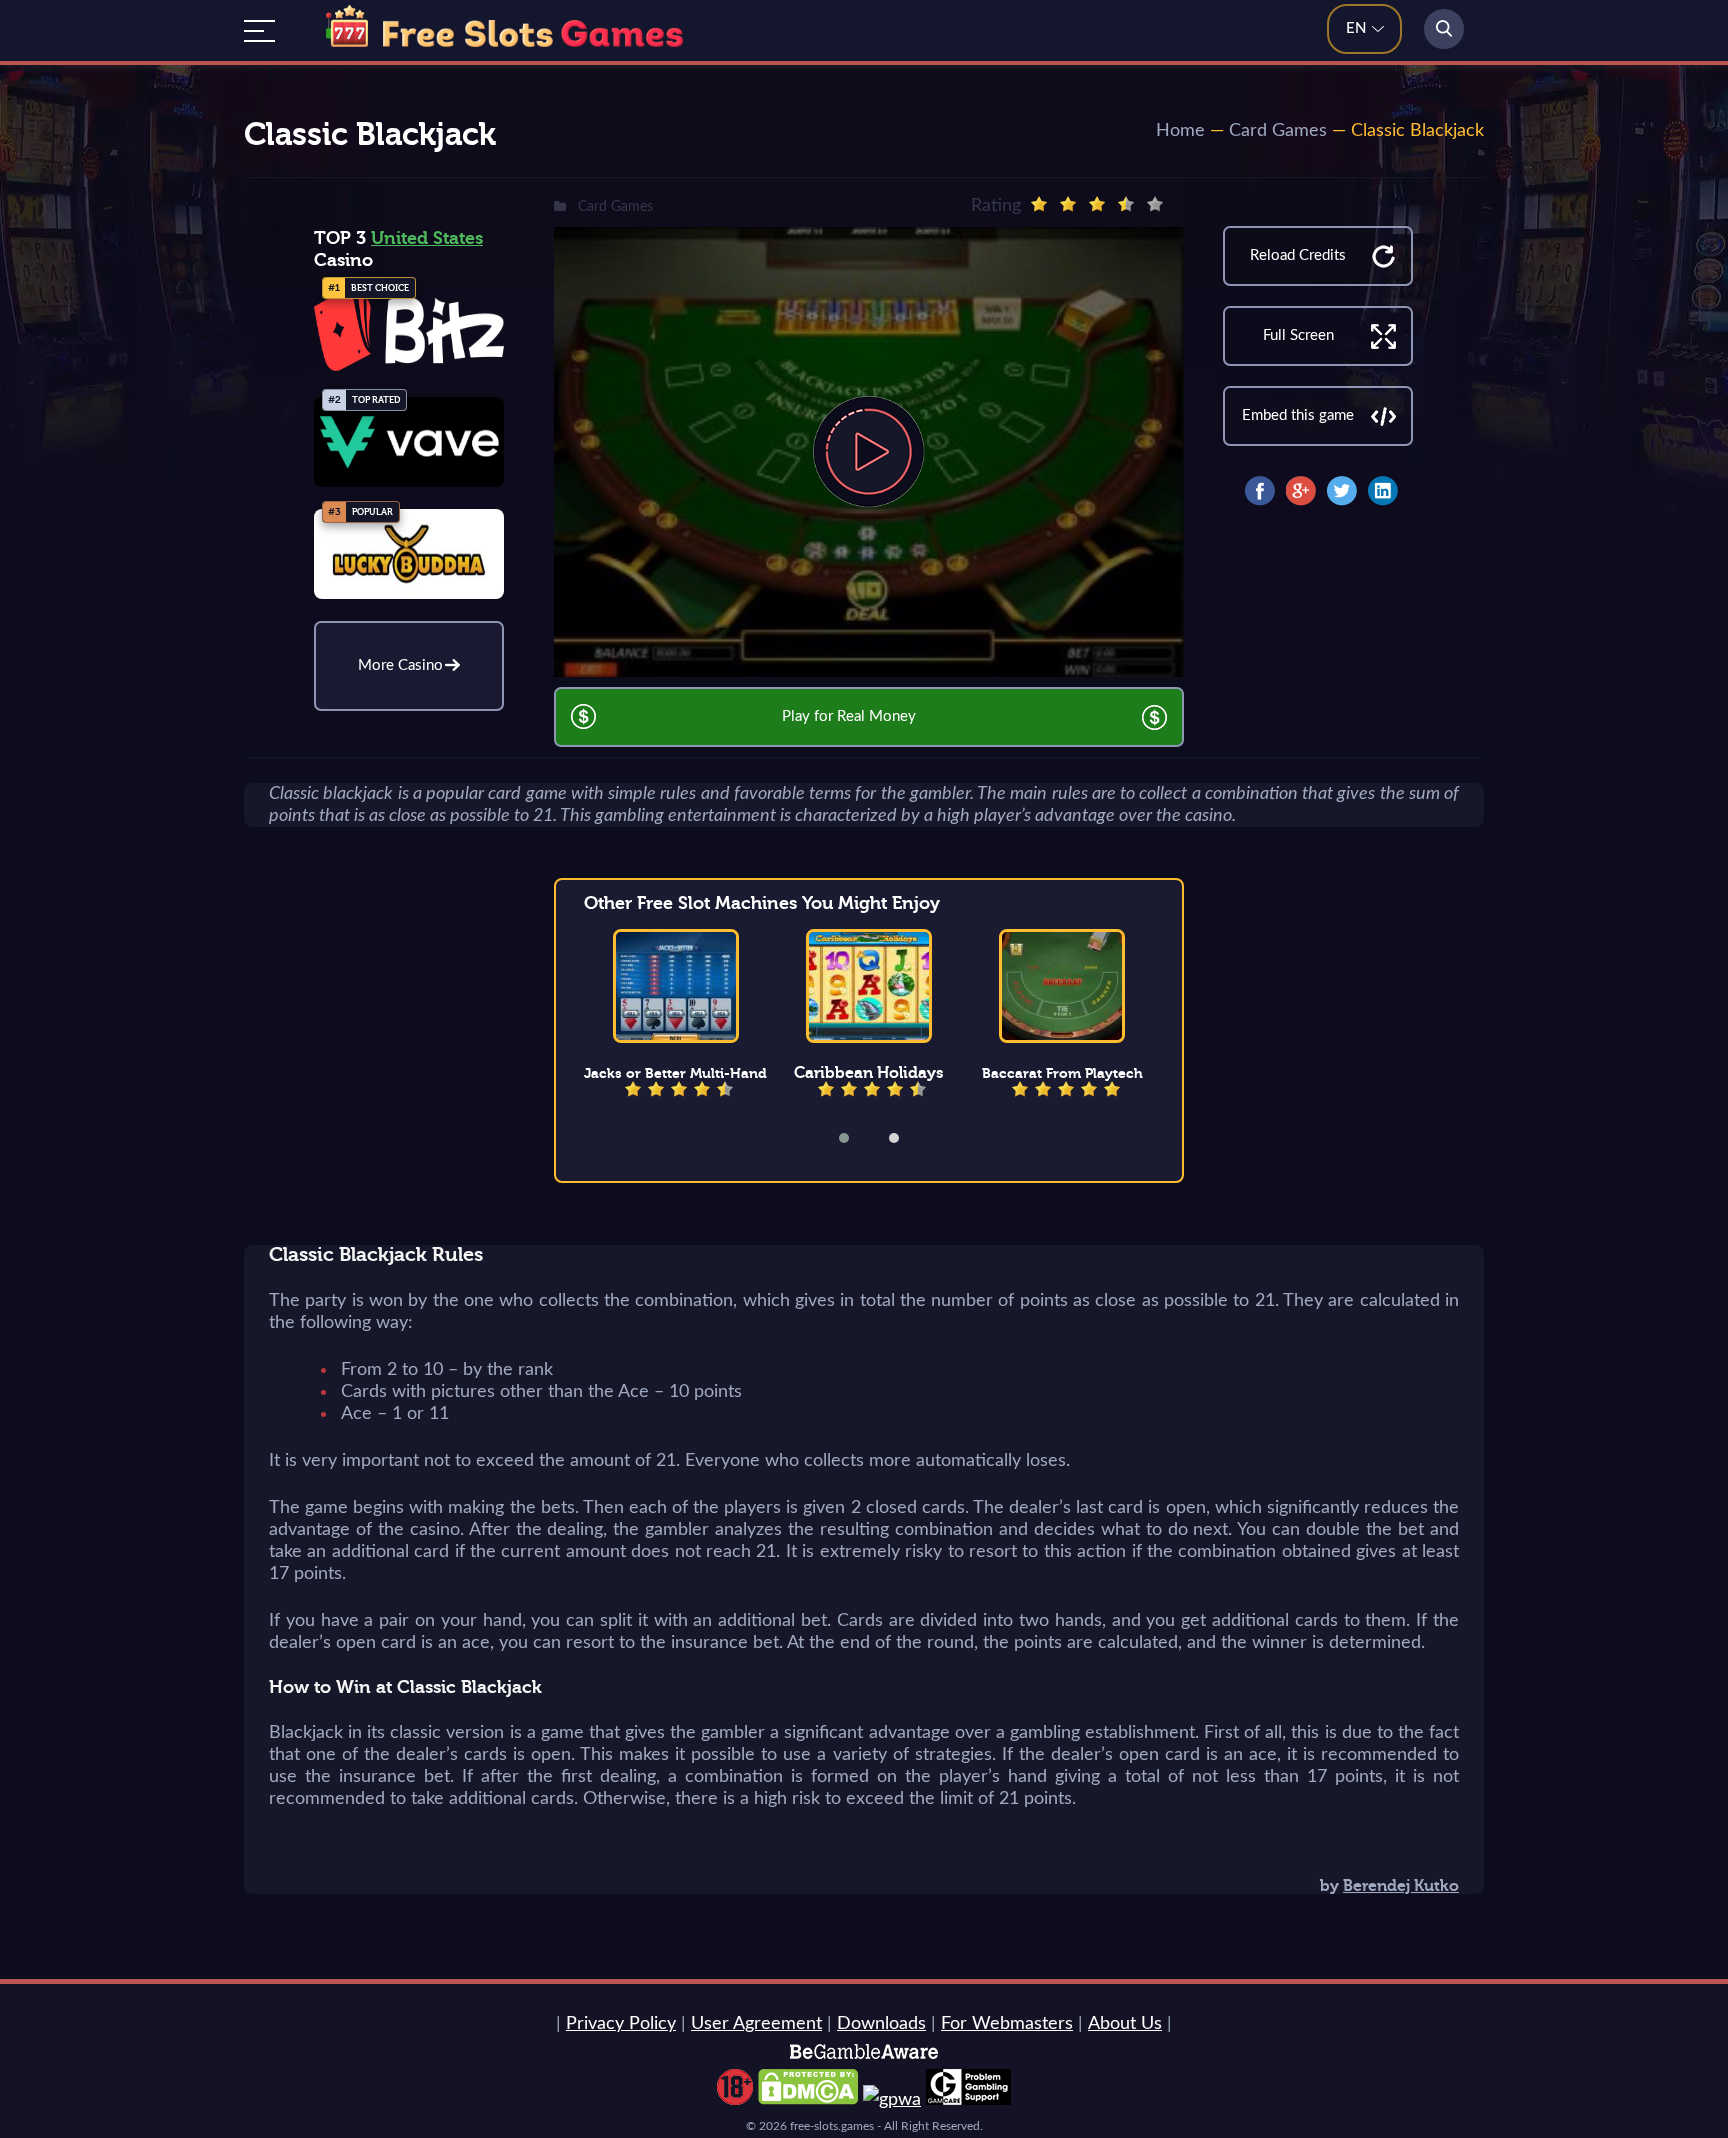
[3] (1097, 204)
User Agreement (756, 2024)
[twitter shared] (1342, 491)
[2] (1068, 204)
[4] (1126, 204)
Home (1180, 131)
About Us (1125, 2024)
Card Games (1278, 131)
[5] (1155, 204)
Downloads (881, 2024)
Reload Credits (1298, 255)
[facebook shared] (1260, 491)
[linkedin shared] (1383, 491)
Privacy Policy (621, 2024)
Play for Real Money (849, 716)
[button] (857, 1138)
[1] (1039, 204)
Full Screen (1298, 335)
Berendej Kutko (1401, 1886)
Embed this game (1298, 415)
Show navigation (259, 31)
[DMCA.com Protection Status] (808, 2100)
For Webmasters (1007, 2024)
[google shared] (1301, 491)
